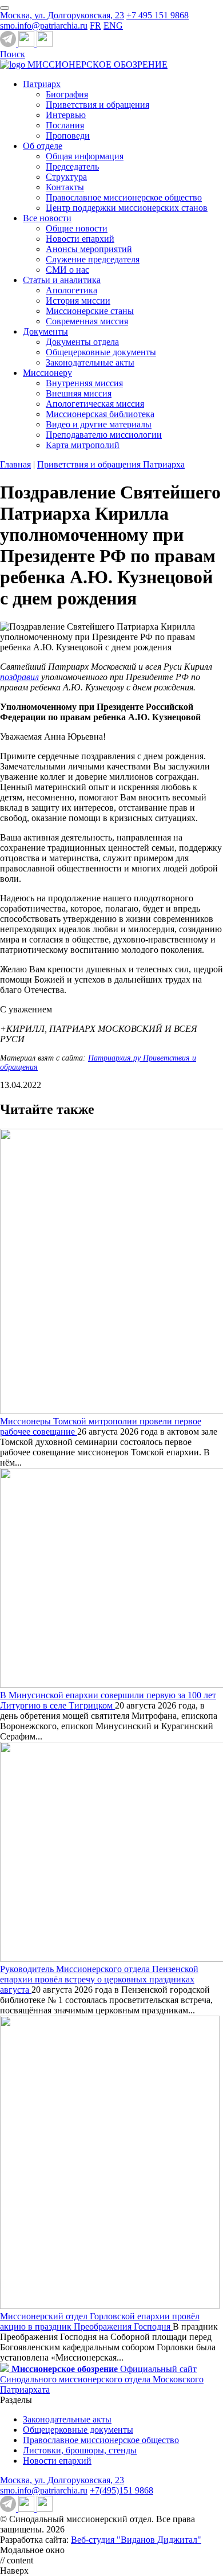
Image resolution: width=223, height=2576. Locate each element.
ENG (113, 25)
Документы (45, 331)
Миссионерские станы (90, 311)
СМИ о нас (67, 270)
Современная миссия (87, 321)
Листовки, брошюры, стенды (80, 2450)
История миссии (78, 301)
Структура (66, 177)
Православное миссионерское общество (124, 197)
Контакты (65, 187)
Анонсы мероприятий (89, 249)
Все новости (47, 218)
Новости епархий (80, 239)
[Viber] (45, 44)
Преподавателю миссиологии (104, 435)
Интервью (66, 115)
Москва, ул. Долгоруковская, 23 (62, 15)
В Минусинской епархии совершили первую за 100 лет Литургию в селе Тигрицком (108, 1700)
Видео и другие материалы (99, 424)
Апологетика (71, 290)
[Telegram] (9, 44)
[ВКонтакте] (27, 44)
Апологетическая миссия (95, 404)
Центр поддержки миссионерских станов (127, 208)
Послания (65, 125)
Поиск (13, 54)
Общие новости (77, 228)
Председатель (72, 166)
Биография (67, 94)
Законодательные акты (90, 362)
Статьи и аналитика (62, 280)
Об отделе (43, 146)
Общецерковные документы (101, 352)
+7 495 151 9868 (158, 15)
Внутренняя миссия (84, 383)
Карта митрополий (83, 445)
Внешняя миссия (79, 393)
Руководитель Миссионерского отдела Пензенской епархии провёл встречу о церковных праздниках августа (99, 1979)
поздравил (19, 677)
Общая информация (85, 156)
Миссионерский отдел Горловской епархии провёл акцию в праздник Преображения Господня (100, 2321)
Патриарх (42, 84)
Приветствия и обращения (97, 105)
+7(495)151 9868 (122, 2490)
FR (95, 25)
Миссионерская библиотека (100, 414)
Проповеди (68, 136)
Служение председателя (93, 259)
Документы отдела (82, 342)
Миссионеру (47, 373)
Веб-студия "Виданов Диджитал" (136, 2540)
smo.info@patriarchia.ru (44, 25)
